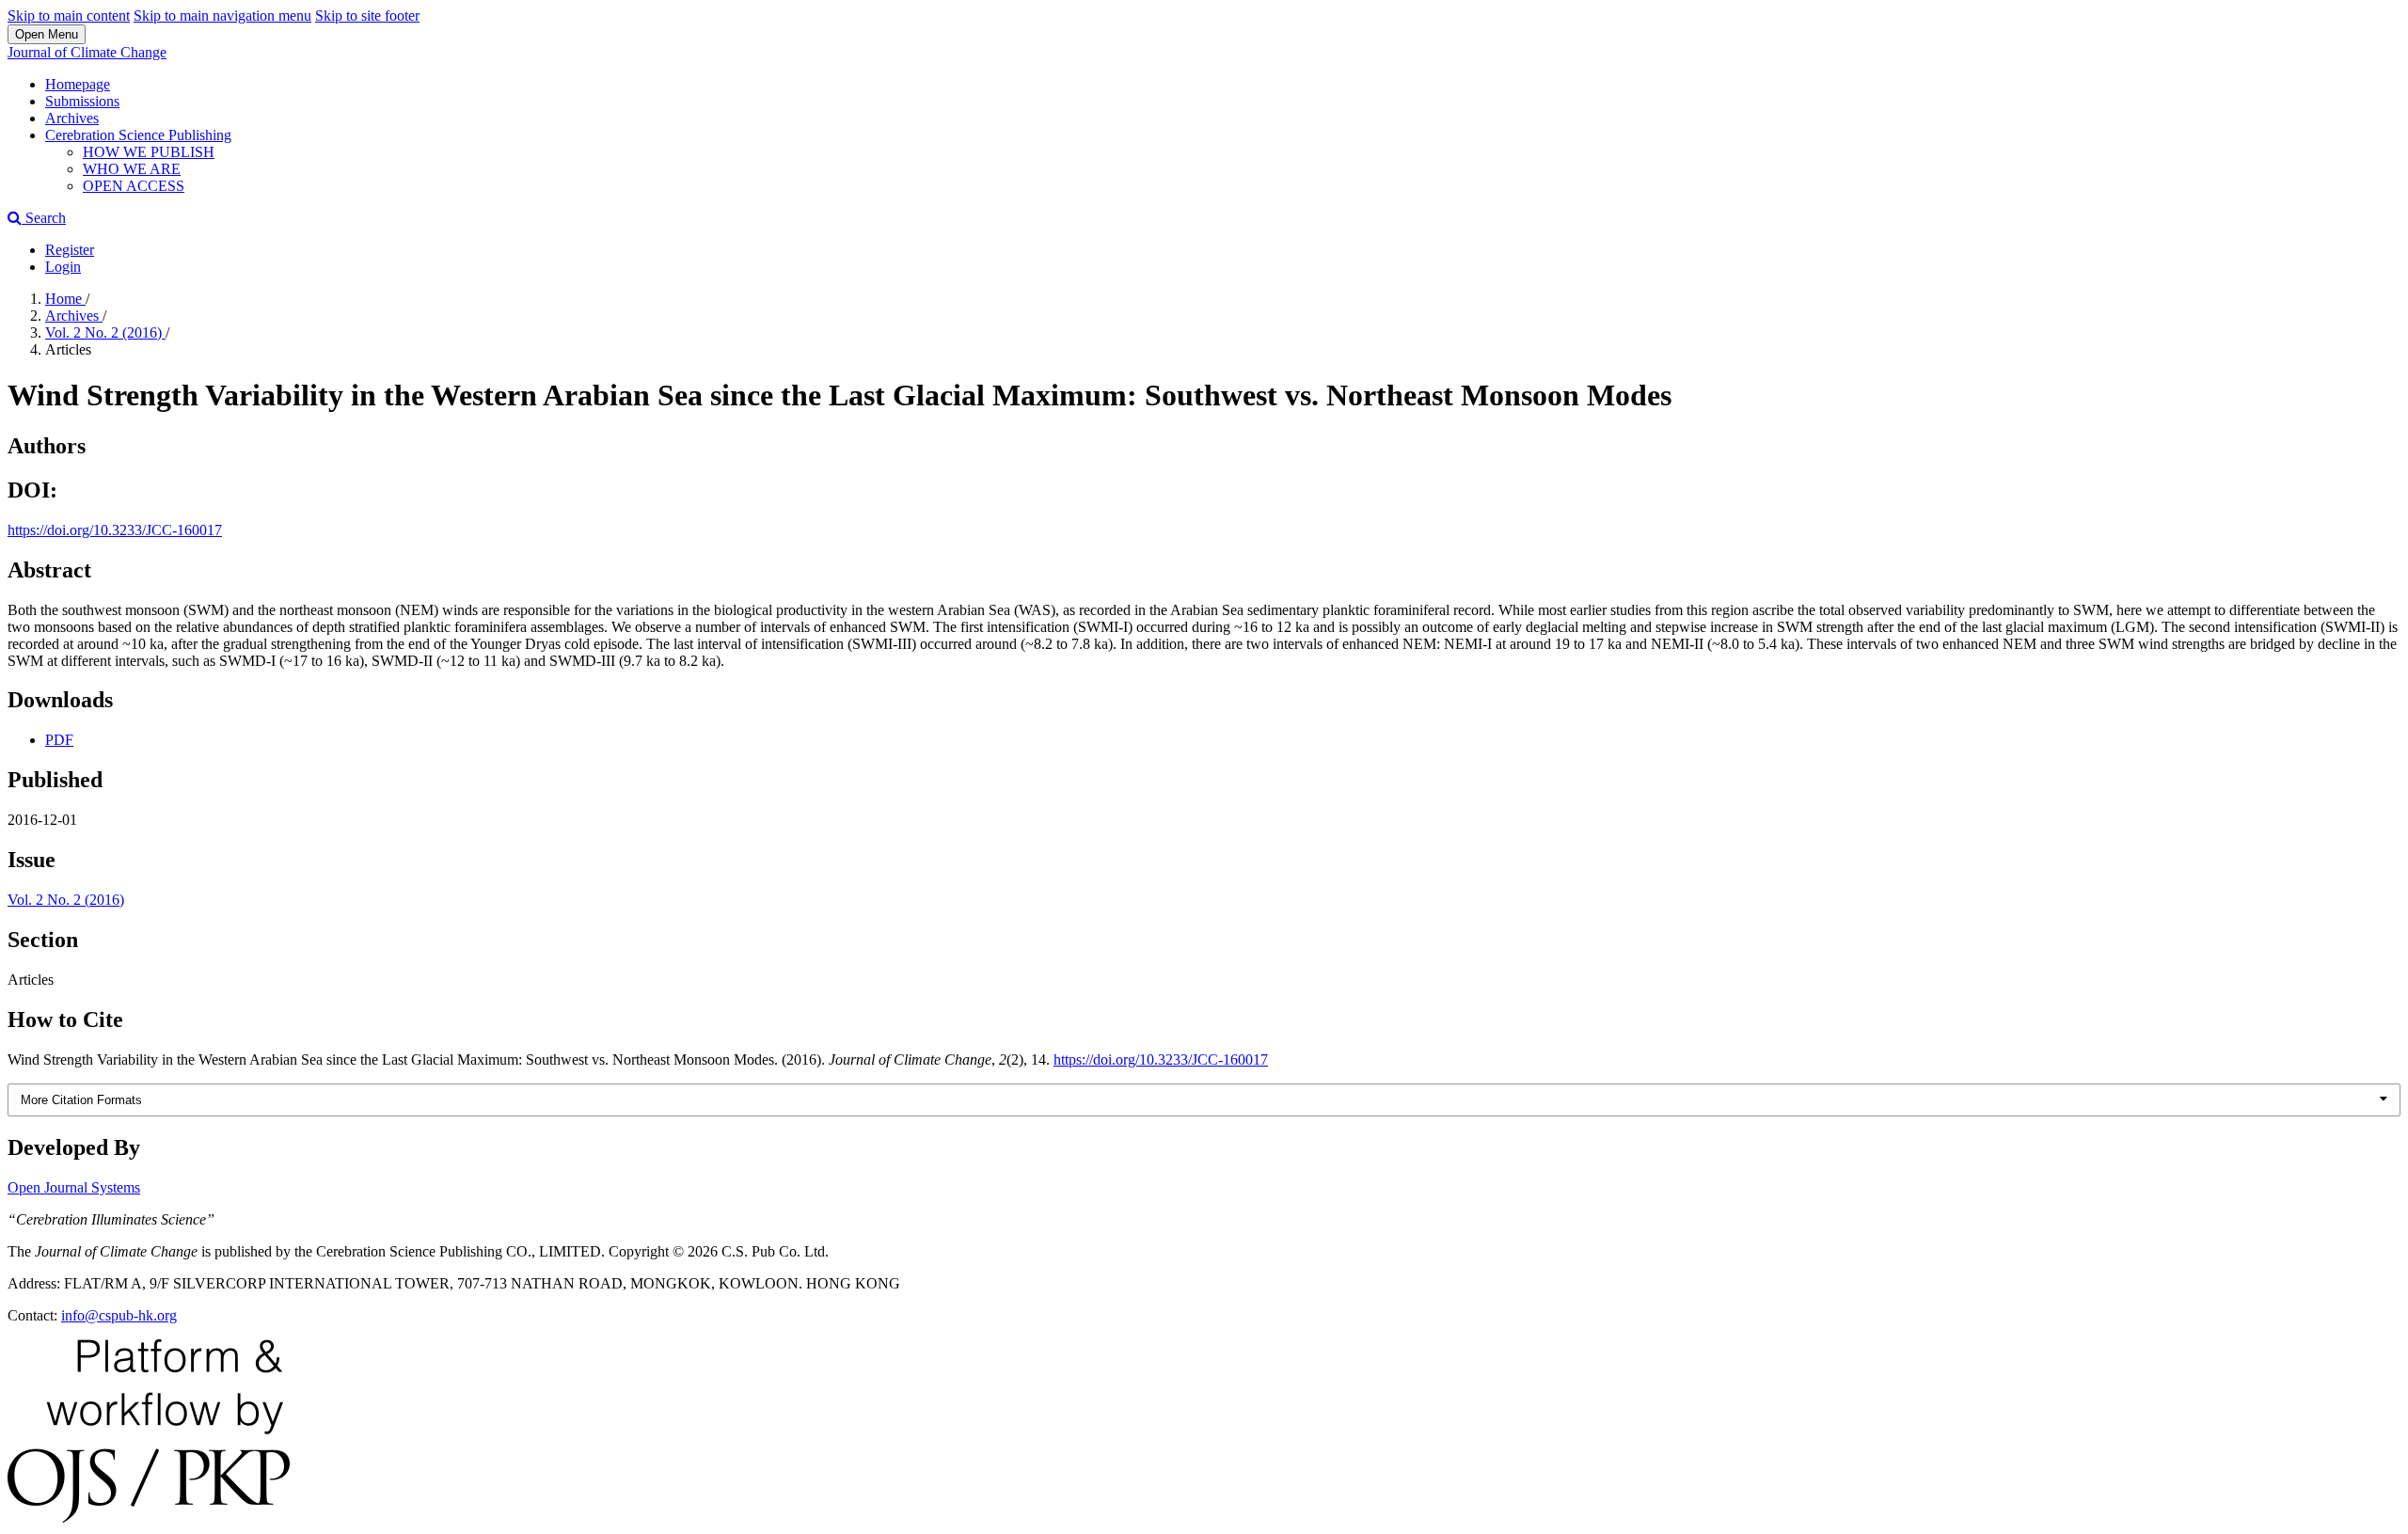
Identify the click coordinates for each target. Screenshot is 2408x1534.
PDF (59, 740)
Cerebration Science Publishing (138, 135)
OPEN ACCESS (134, 186)
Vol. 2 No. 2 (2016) (105, 332)
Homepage (78, 84)
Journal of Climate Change (87, 52)
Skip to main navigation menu (222, 16)
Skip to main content (69, 16)
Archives (72, 118)
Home (65, 299)
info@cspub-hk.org (119, 1315)
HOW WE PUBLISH (149, 152)
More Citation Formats (81, 1100)
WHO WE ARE (132, 169)
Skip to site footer (367, 16)
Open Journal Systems (74, 1187)
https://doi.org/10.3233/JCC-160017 (115, 530)
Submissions (82, 101)
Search (44, 218)
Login (63, 267)
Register (70, 250)
